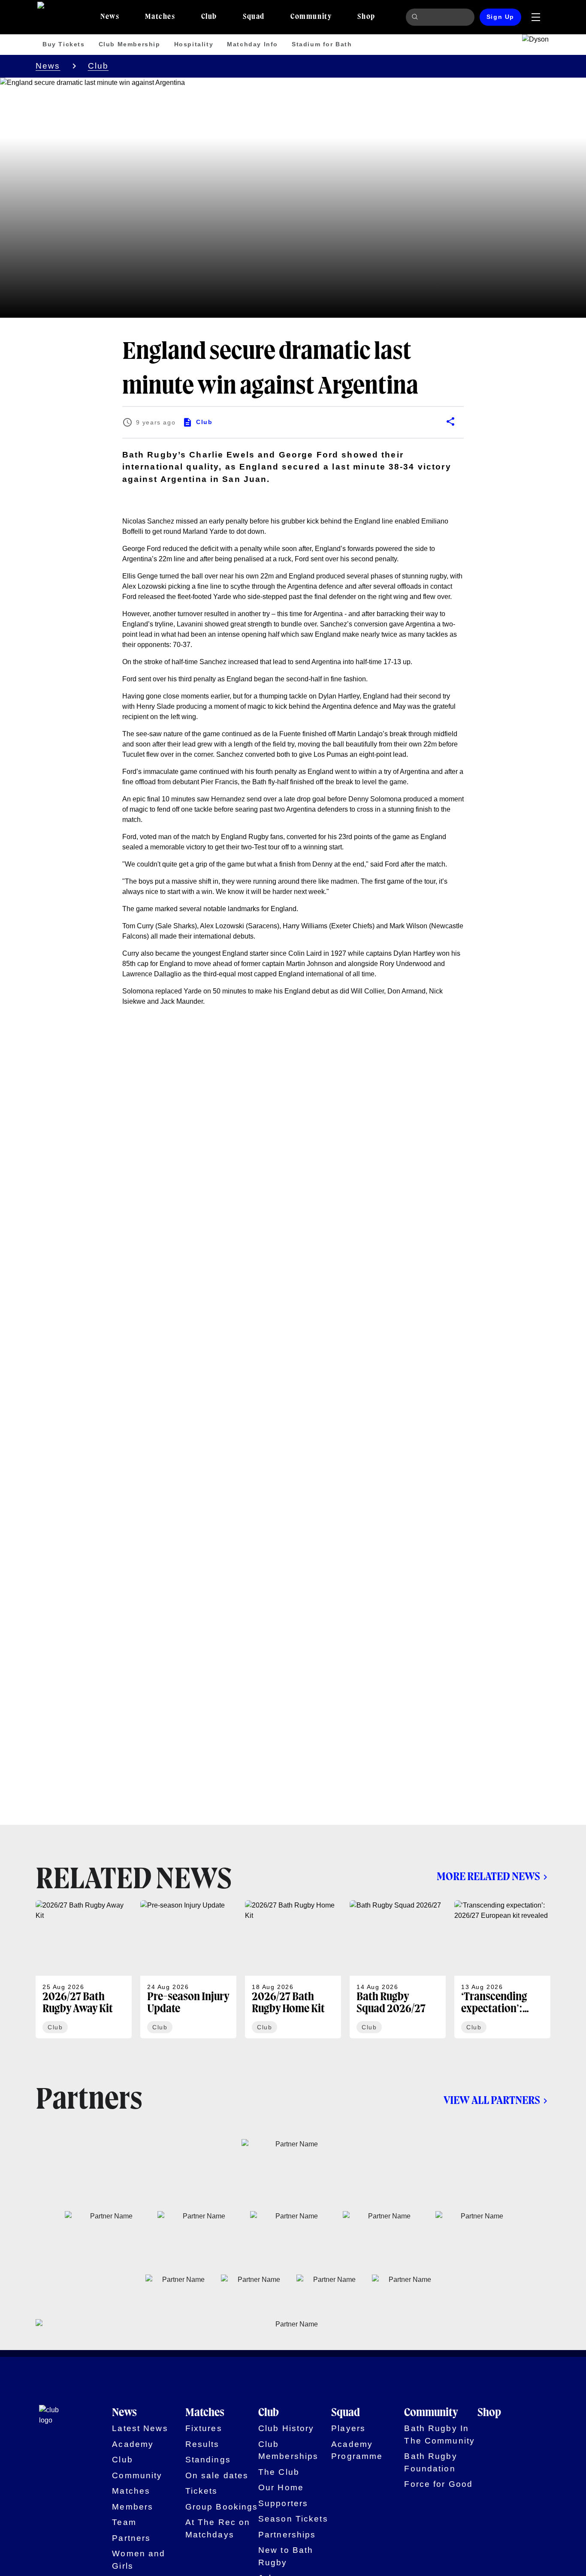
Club (98, 66)
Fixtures (204, 2428)
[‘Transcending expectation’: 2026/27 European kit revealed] (502, 1969)
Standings (208, 2460)
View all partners (492, 2101)
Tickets (202, 2491)
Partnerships (287, 2535)
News (48, 66)
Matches (131, 2491)
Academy (133, 2444)
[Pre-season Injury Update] (188, 1969)
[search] (416, 17)
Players (348, 2428)
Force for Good (438, 2484)
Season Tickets (293, 2519)
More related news (488, 1877)
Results (202, 2444)
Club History (286, 2428)
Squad (346, 2413)
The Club (279, 2472)
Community (137, 2475)
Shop (489, 2413)
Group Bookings (222, 2507)
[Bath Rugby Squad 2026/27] (398, 1969)
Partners (131, 2538)
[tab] (110, 17)
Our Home (281, 2487)
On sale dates (217, 2475)
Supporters (283, 2503)
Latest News (140, 2428)
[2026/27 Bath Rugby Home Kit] (293, 1969)
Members (133, 2507)
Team (124, 2522)
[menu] (536, 17)
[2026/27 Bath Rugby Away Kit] (84, 1969)
